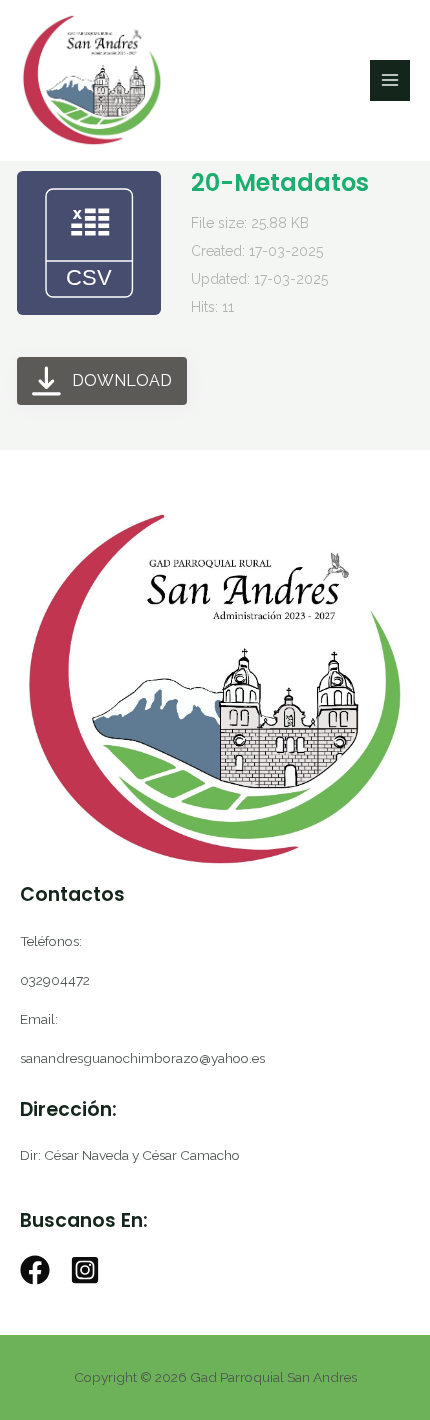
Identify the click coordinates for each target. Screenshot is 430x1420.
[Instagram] (85, 1270)
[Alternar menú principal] (390, 80)
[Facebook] (35, 1270)
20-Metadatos (280, 182)
